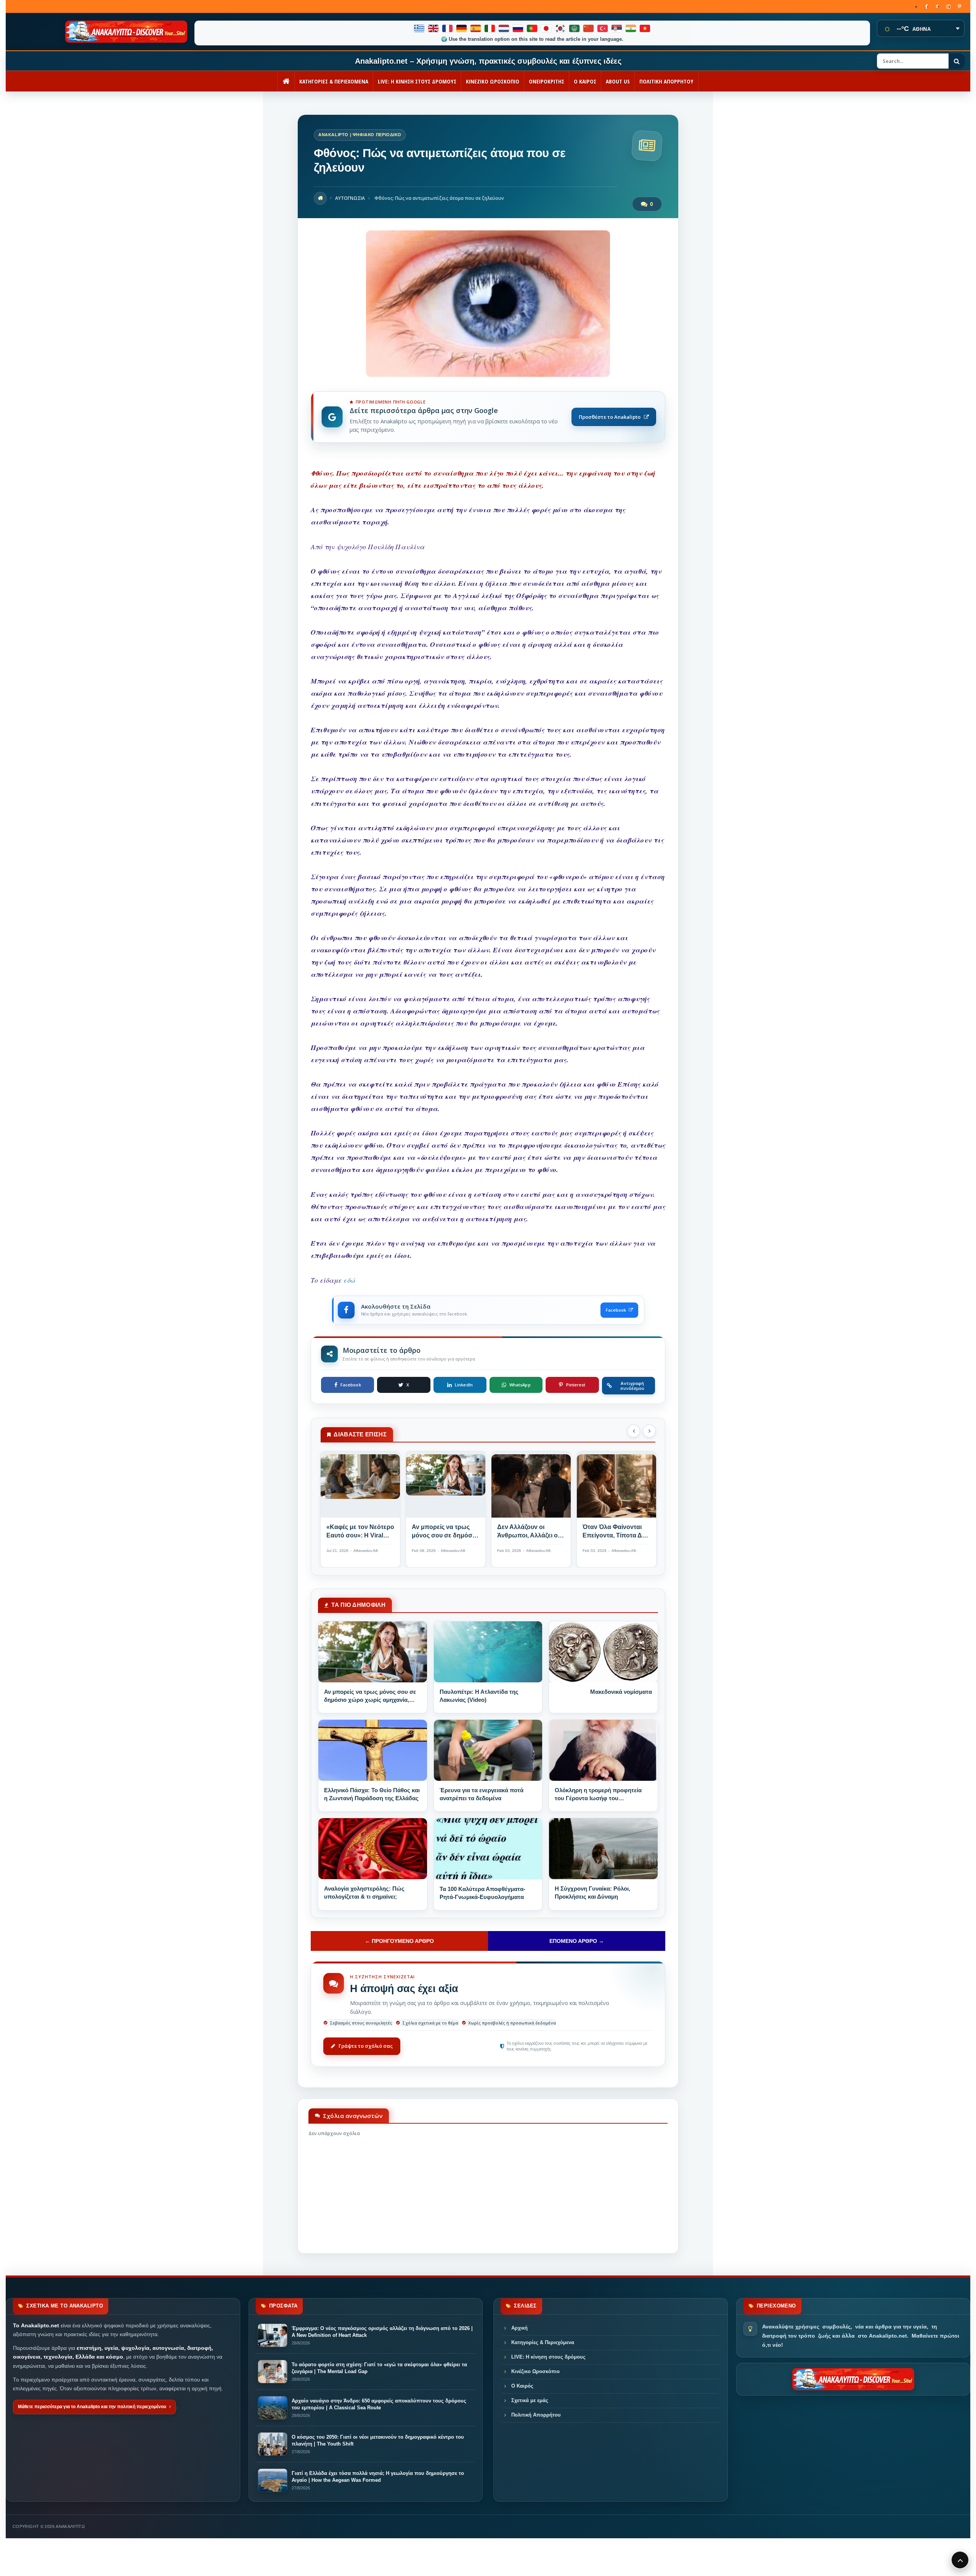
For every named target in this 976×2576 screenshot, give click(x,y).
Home (320, 198)
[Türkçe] (603, 28)
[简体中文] (589, 28)
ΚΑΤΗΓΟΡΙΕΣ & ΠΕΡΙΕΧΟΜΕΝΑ (334, 81)
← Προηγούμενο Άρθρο (399, 1941)
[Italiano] (490, 28)
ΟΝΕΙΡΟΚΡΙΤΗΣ (547, 81)
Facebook (616, 1310)
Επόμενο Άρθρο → (577, 1941)
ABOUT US (618, 81)
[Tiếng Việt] (645, 28)
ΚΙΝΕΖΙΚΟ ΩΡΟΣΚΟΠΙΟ (493, 81)
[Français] (448, 28)
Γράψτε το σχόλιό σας (366, 2046)
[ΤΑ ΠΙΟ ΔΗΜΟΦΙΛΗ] (373, 1652)
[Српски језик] (617, 28)
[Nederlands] (504, 28)
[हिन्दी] (631, 28)
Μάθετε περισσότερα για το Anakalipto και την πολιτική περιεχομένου (92, 2407)
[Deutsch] (462, 28)
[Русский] (518, 28)
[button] (634, 1431)
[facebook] (926, 6)
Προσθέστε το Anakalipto (610, 417)
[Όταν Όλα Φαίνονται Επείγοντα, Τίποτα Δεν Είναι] (616, 1487)
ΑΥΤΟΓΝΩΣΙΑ (350, 198)
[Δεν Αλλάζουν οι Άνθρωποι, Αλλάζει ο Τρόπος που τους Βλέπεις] (531, 1487)
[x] (937, 6)
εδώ (350, 1280)
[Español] (476, 28)
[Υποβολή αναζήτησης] (957, 61)
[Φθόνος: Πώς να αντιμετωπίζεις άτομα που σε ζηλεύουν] (488, 375)
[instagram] (948, 6)
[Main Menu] (960, 2560)
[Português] (532, 28)
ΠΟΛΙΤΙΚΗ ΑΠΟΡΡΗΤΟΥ (666, 81)
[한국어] (561, 28)
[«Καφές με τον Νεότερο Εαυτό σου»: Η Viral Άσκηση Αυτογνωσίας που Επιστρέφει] (360, 1487)
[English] (434, 28)
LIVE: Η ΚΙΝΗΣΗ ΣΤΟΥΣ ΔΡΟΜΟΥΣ (417, 81)
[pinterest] (959, 6)
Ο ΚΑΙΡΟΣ (585, 81)
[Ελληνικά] (420, 28)
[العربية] (575, 28)
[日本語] (547, 28)
